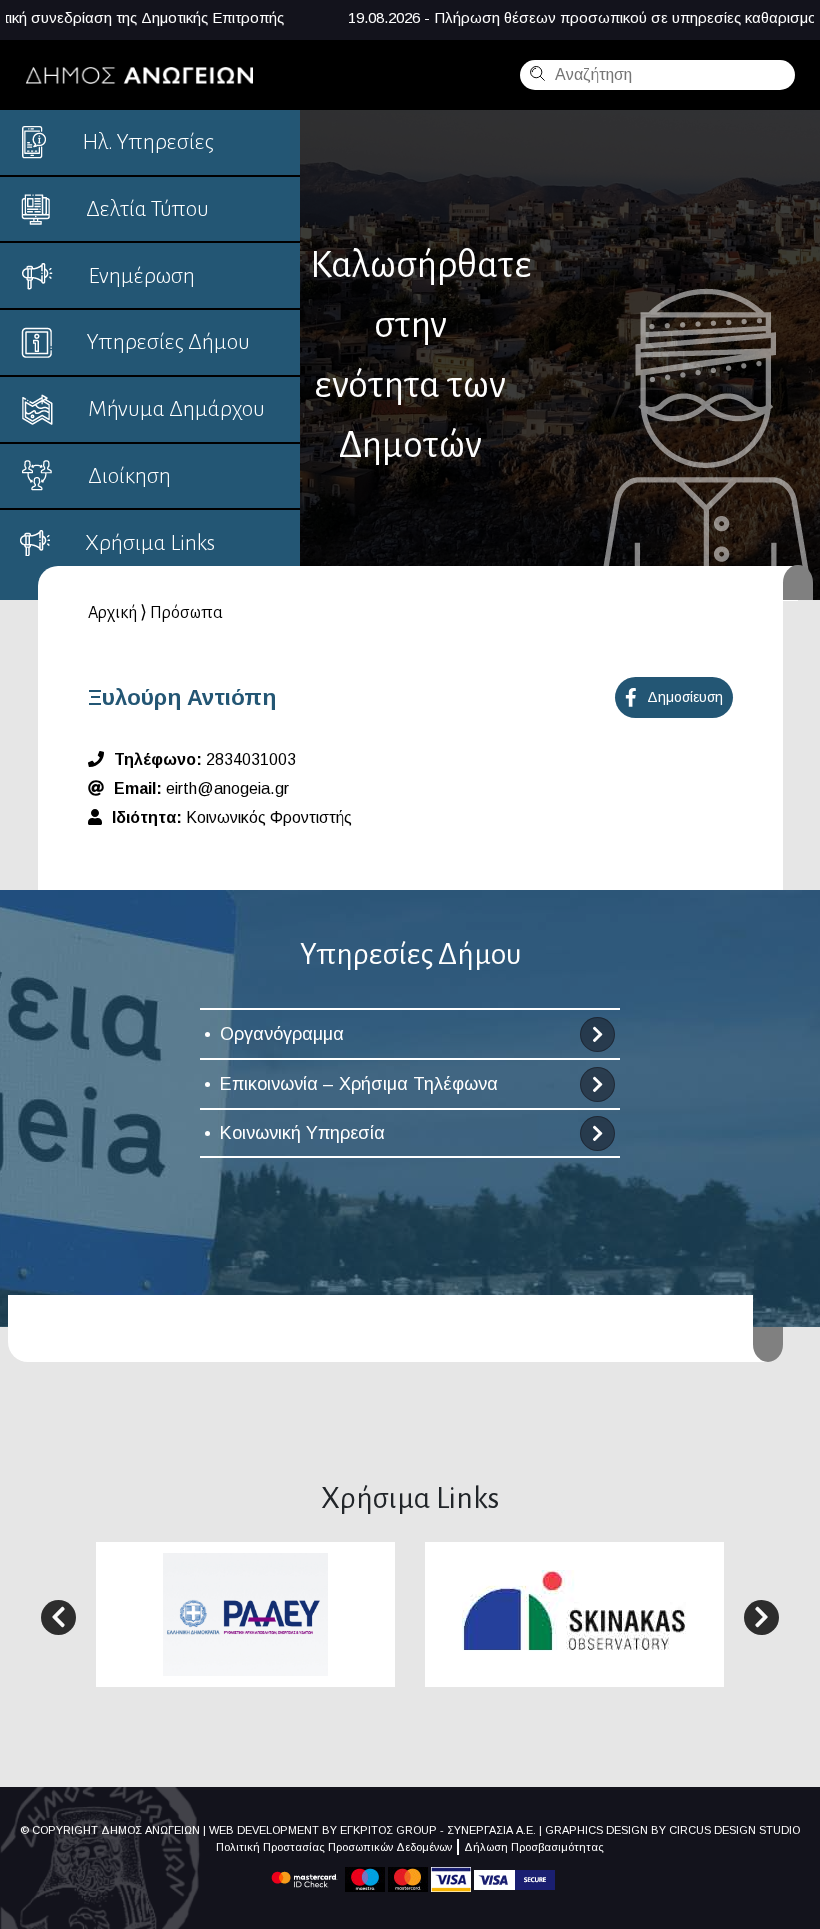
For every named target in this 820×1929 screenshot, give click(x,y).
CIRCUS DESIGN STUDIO (734, 1830)
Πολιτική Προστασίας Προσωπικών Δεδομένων (334, 1847)
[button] (58, 1617)
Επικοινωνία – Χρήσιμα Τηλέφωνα (359, 1084)
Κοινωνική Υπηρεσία (302, 1133)
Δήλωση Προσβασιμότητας (534, 1847)
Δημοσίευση (685, 697)
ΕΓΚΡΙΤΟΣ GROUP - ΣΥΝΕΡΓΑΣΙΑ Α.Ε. (438, 1830)
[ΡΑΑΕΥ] (245, 1613)
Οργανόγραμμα (282, 1034)
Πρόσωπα (186, 613)
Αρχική (112, 613)
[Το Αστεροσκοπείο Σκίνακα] (575, 1612)
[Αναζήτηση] (535, 73)
